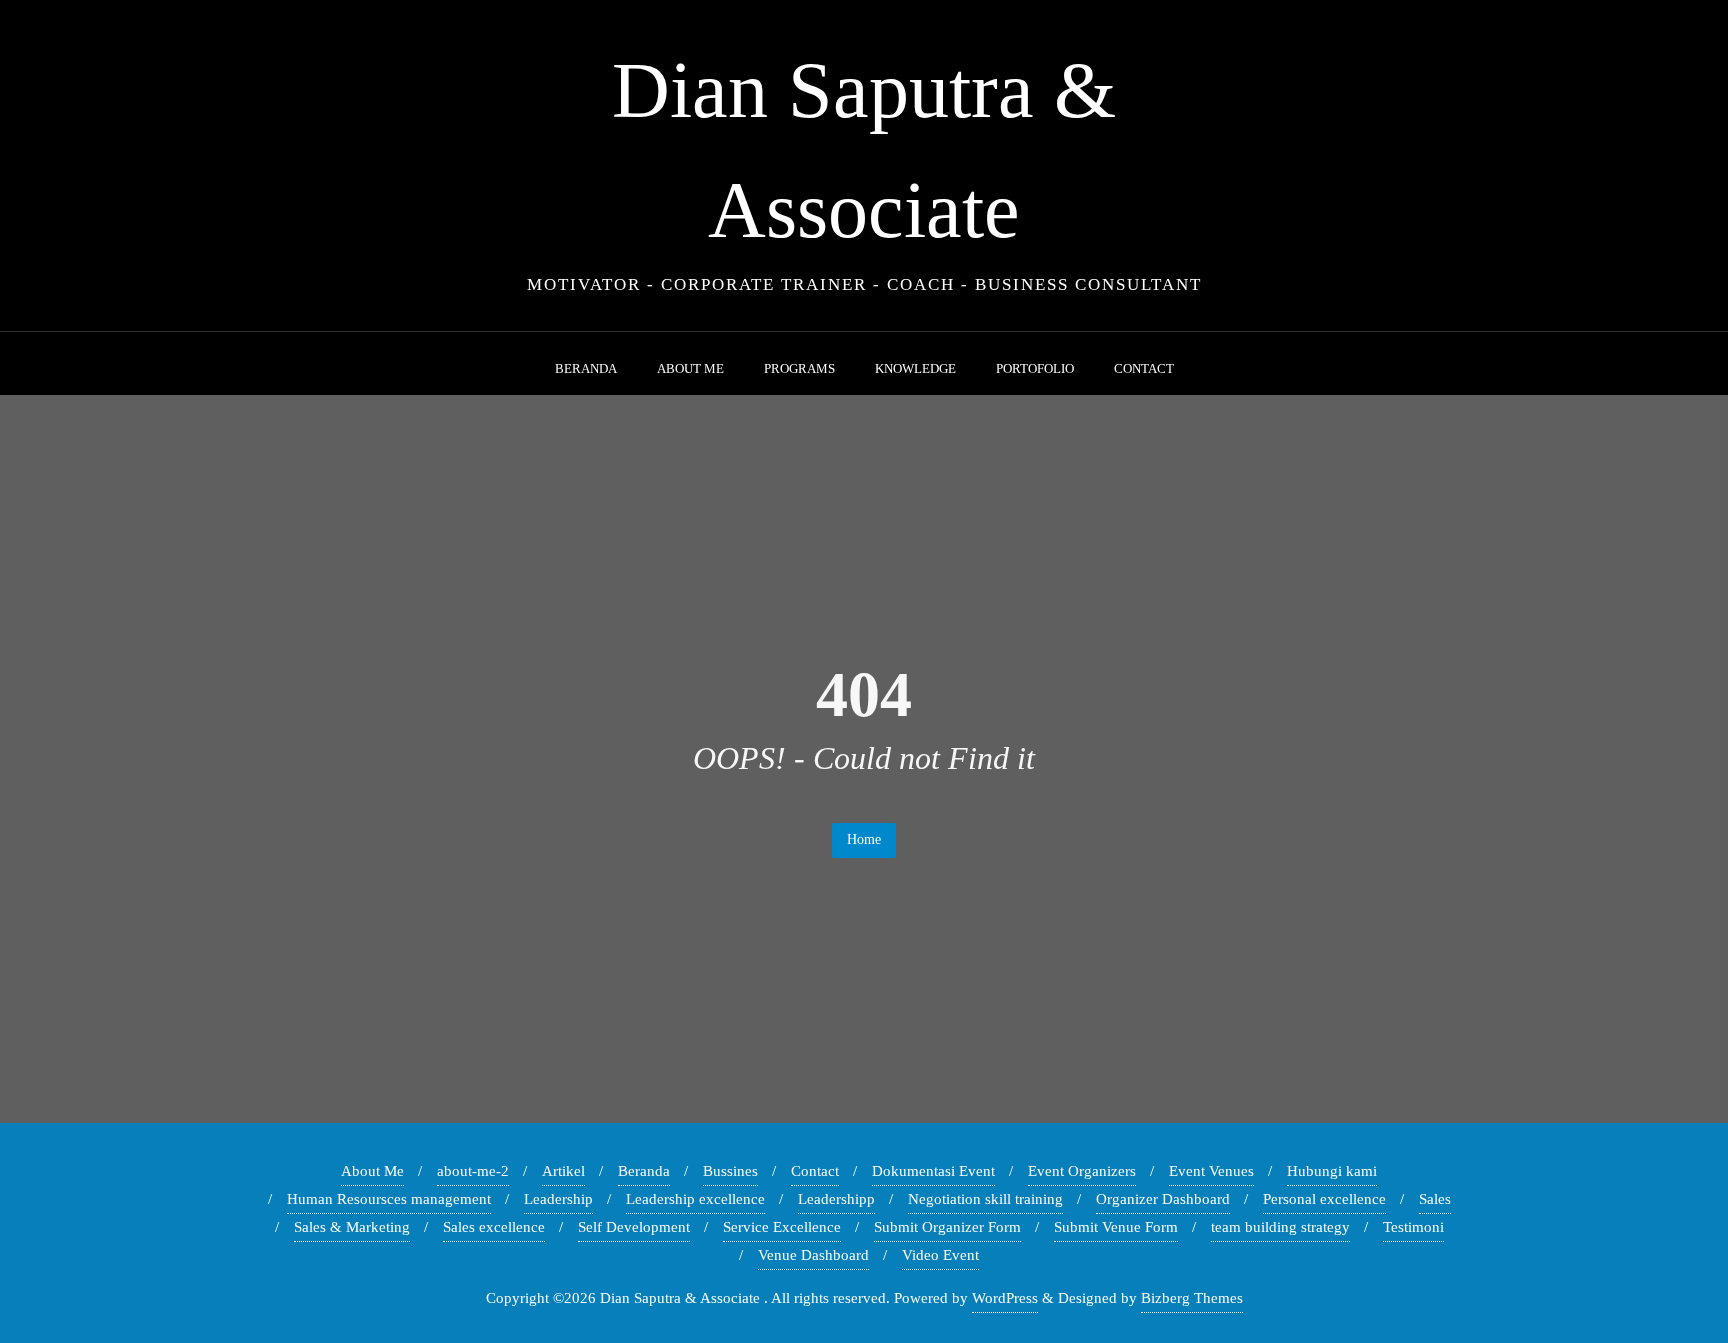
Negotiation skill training (985, 1199)
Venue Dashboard (813, 1255)
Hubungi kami (1332, 1171)
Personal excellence (1324, 1199)
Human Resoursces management (389, 1199)
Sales (1435, 1199)
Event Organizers (1082, 1171)
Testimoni (1413, 1227)
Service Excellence (782, 1227)
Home (864, 839)
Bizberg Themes (1192, 1298)
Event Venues (1211, 1171)
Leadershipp (836, 1199)
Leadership (558, 1199)
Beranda (644, 1171)
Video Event (940, 1255)
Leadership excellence (695, 1199)
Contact (815, 1171)
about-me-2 (473, 1171)
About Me (372, 1171)
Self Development (634, 1227)
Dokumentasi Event (933, 1171)
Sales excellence (494, 1227)
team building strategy (1280, 1227)
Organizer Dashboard (1163, 1199)
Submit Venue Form (1116, 1227)
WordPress (1005, 1298)
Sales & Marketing (352, 1227)
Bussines (730, 1171)
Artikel (563, 1171)
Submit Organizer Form (947, 1227)
